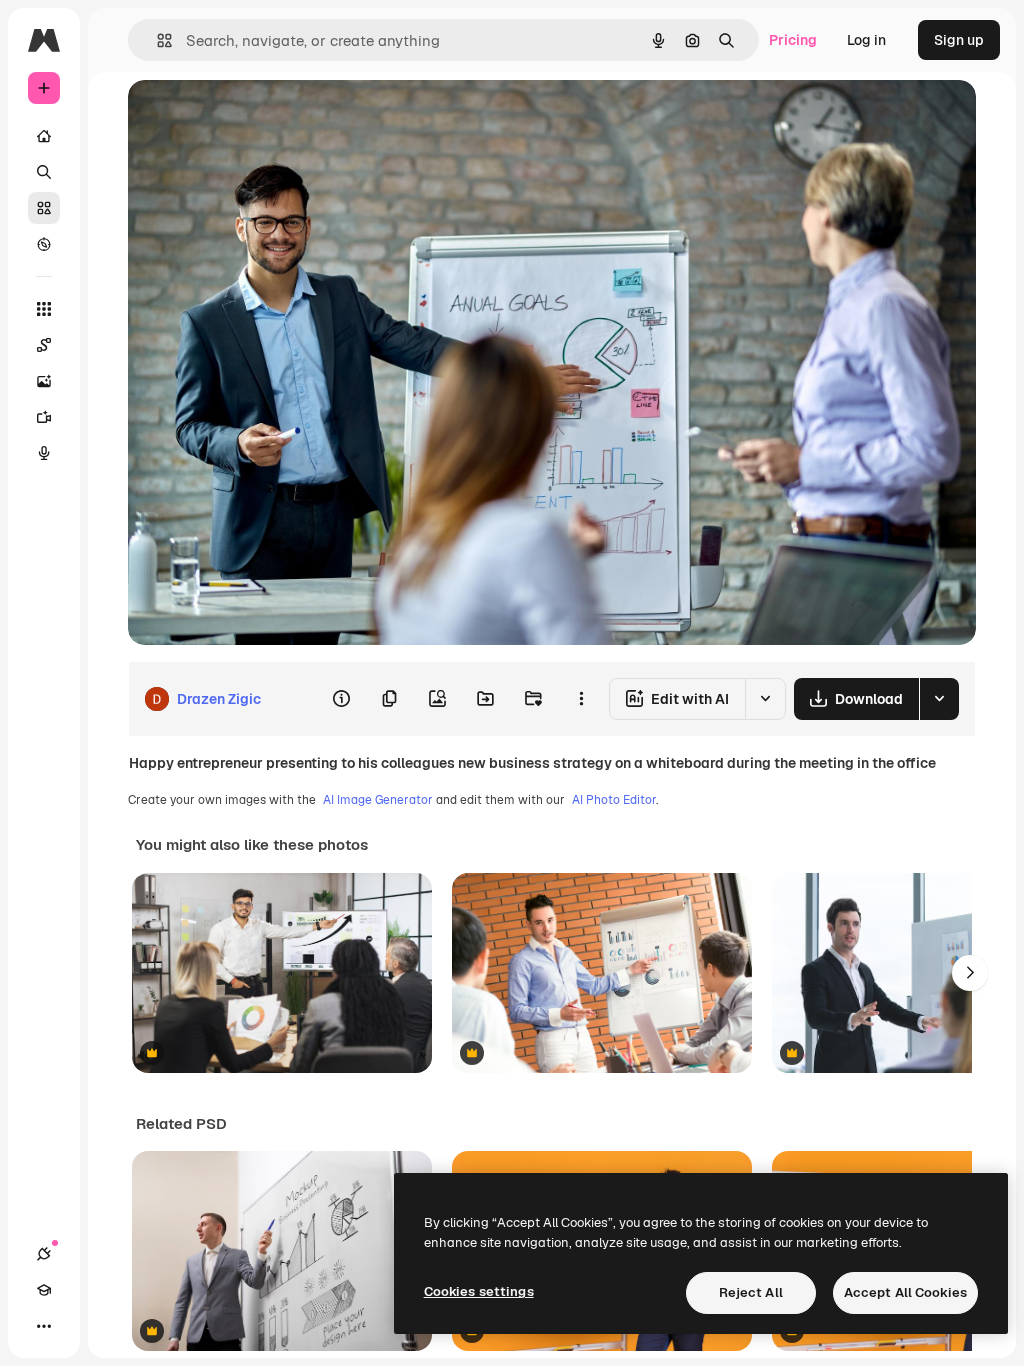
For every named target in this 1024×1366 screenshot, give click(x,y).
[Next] (970, 973)
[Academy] (44, 1290)
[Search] (44, 172)
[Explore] (44, 244)
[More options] (581, 699)
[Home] (44, 136)
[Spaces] (44, 345)
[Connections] (44, 1254)
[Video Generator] (44, 417)
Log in (866, 40)
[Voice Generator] (44, 453)
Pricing (793, 40)
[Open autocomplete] (156, 40)
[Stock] (44, 208)
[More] (44, 1326)
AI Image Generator (378, 800)
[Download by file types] (939, 699)
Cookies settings (479, 1291)
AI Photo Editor (614, 800)
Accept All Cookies (905, 1292)
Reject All (751, 1292)
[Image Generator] (44, 381)
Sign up (959, 40)
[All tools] (44, 309)
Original (256, 117)
